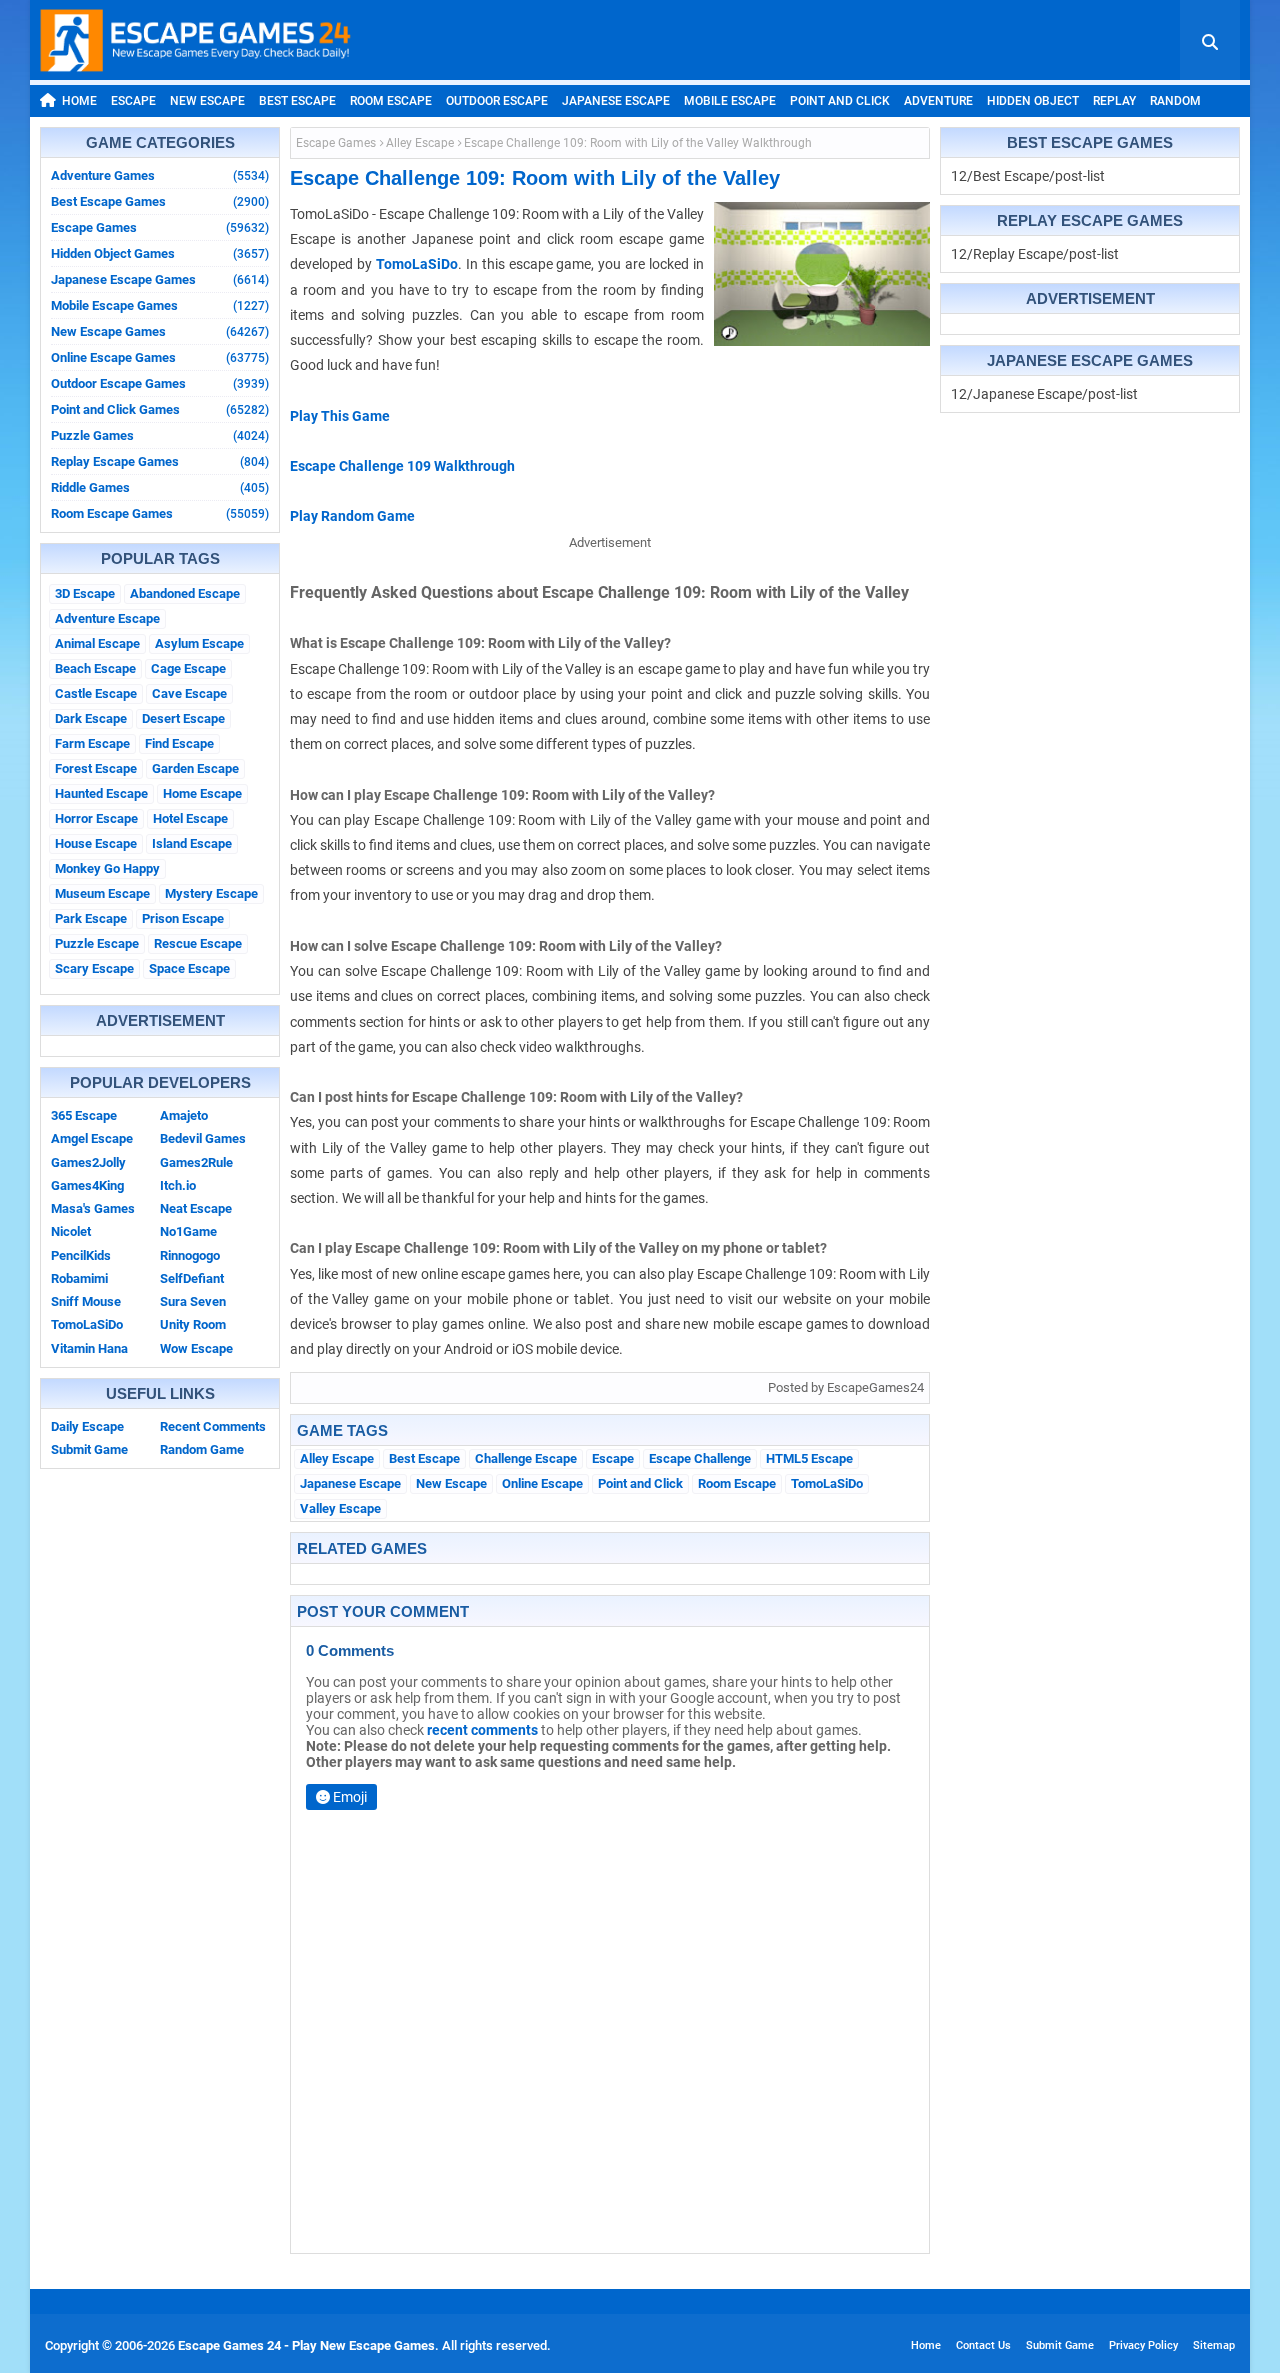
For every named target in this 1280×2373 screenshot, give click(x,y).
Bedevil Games (203, 1138)
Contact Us (983, 2345)
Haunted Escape (101, 793)
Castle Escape (96, 693)
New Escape (207, 101)
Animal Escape (97, 643)
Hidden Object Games (160, 253)
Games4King (87, 1185)
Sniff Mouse (86, 1301)
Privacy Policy (1143, 2345)
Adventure (938, 101)
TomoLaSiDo (87, 1324)
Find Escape (179, 743)
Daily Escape (87, 1426)
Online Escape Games (160, 357)
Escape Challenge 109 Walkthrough (402, 466)
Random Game (202, 1449)
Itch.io (178, 1185)
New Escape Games (160, 331)
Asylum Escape (199, 643)
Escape (133, 101)
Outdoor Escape (497, 101)
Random (1175, 101)
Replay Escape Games (160, 461)
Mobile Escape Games (160, 305)
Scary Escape (94, 968)
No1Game (188, 1231)
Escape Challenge (700, 1458)
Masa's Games (93, 1208)
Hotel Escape (190, 818)
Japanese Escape (616, 101)
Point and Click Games (160, 409)
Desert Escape (183, 718)
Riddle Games (160, 487)
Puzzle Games (160, 435)
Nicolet (71, 1231)
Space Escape (189, 968)
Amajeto (184, 1115)
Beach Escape (95, 668)
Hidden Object (1033, 101)
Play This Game (340, 416)
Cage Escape (188, 668)
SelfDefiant (192, 1278)
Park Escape (91, 918)
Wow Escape (196, 1348)
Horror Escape (96, 818)
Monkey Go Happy (107, 868)
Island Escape (192, 843)
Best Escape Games (160, 201)
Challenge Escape (526, 1458)
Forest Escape (96, 768)
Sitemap (1214, 2345)
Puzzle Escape (97, 943)
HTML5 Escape (809, 1458)
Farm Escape (92, 743)
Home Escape (202, 793)
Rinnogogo (190, 1255)
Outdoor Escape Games (160, 383)
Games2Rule (196, 1162)
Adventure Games (160, 175)
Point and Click (840, 101)
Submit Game (89, 1449)
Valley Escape (340, 1508)
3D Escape (85, 593)
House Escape (96, 843)
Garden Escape (195, 768)
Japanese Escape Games (160, 279)
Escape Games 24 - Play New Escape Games (306, 2345)
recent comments (482, 1730)
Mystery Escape (211, 893)
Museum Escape (102, 893)
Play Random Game (352, 516)
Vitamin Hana (89, 1348)
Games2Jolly (88, 1162)
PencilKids (81, 1255)
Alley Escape (420, 143)
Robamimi (79, 1278)
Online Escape (542, 1483)
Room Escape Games (160, 513)
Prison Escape (183, 918)
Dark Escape (91, 718)
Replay (1114, 101)
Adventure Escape (107, 618)
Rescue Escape (198, 943)
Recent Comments (213, 1426)
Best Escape (297, 101)
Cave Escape (189, 693)
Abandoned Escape (185, 593)
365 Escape (84, 1115)
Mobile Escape (730, 101)
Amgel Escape (92, 1138)
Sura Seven (193, 1301)
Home (79, 101)
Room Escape (391, 101)
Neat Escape (196, 1208)
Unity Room (193, 1324)
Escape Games (160, 227)
